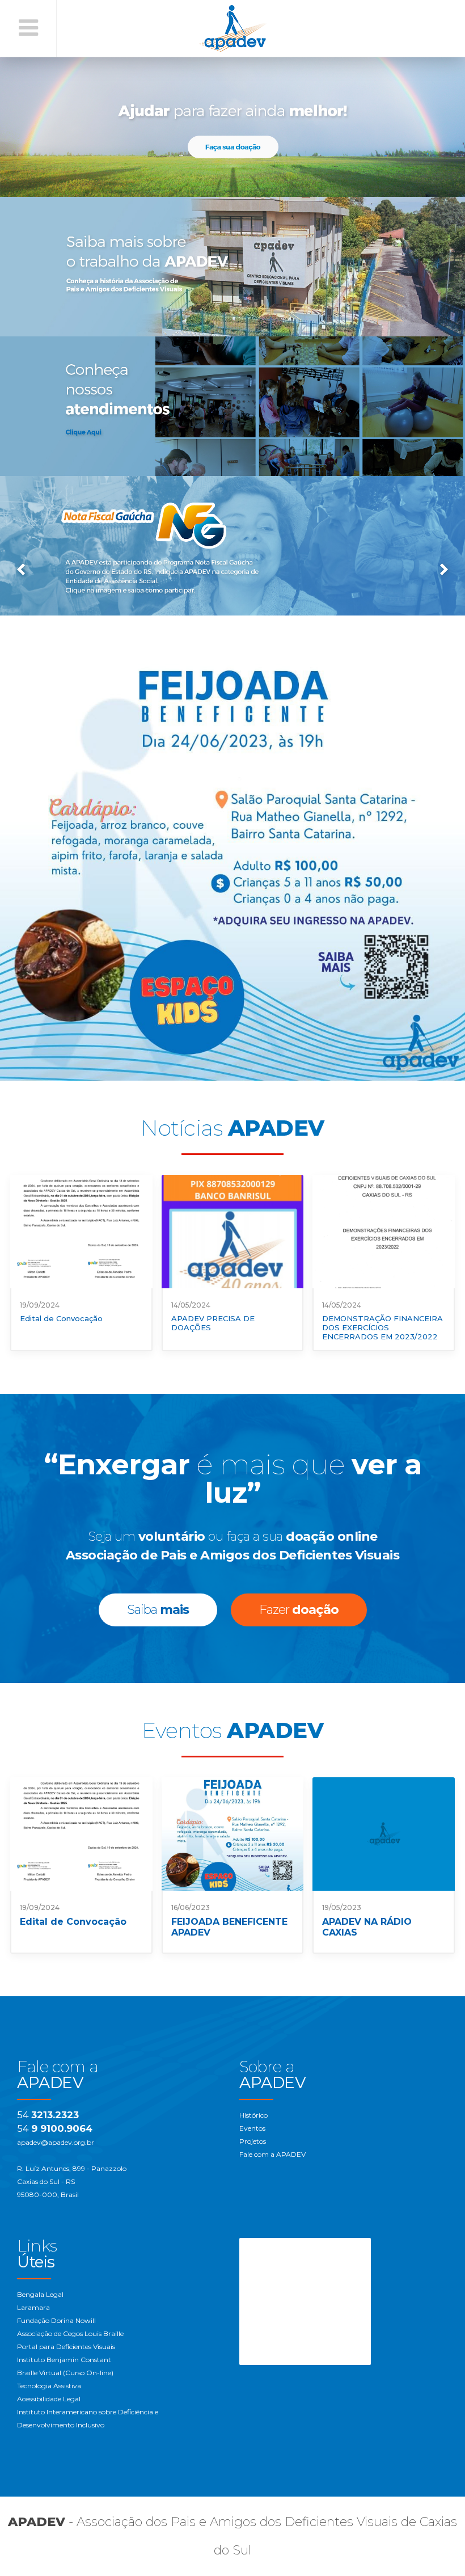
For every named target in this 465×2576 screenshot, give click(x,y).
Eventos (252, 2128)
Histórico (253, 2115)
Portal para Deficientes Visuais (66, 2347)
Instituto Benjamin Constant (64, 2360)
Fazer (299, 1610)
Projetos (253, 2141)
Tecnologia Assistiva (49, 2386)
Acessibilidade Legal (49, 2399)
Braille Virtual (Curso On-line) (65, 2373)
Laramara (33, 2307)
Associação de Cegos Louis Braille (70, 2333)
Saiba (158, 1610)
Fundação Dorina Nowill (56, 2320)
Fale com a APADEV (272, 2154)
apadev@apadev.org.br (56, 2142)
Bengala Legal (40, 2294)
